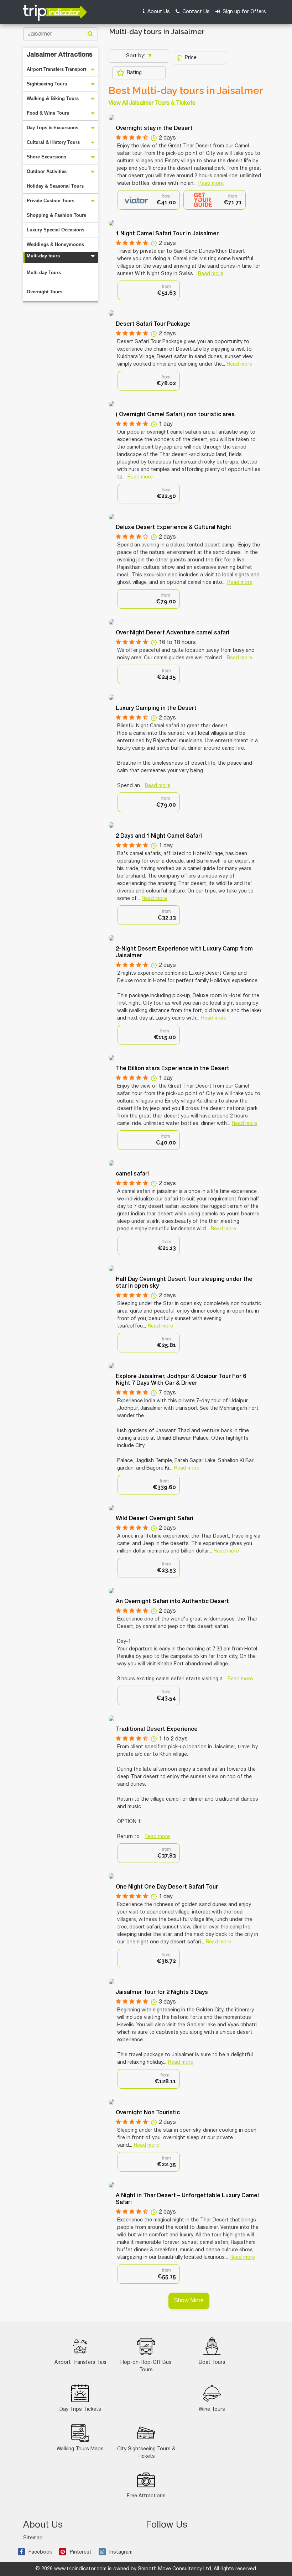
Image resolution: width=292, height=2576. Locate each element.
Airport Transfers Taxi (80, 2363)
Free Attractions (146, 2496)
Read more (211, 184)
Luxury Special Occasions (56, 230)
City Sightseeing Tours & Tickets (146, 2453)
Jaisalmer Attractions (60, 55)
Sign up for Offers (244, 12)
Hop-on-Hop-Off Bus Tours (146, 2366)
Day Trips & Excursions (53, 128)
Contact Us (195, 12)
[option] (149, 200)
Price (191, 58)
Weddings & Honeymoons (55, 244)
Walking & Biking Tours (53, 98)
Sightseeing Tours (47, 84)
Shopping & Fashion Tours (56, 215)
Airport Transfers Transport (56, 69)
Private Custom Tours (51, 201)
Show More (189, 2301)
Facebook (40, 2552)
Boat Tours (212, 2363)
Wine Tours (212, 2410)
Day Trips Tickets (80, 2410)
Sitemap (33, 2538)
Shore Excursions (46, 157)
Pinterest (81, 2552)
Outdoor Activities (47, 171)
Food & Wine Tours (48, 113)
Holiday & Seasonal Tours (55, 186)
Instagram (121, 2552)
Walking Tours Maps (80, 2449)
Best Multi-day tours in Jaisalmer (186, 91)
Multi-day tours (43, 256)
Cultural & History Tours (53, 142)
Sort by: (136, 56)
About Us (158, 12)
